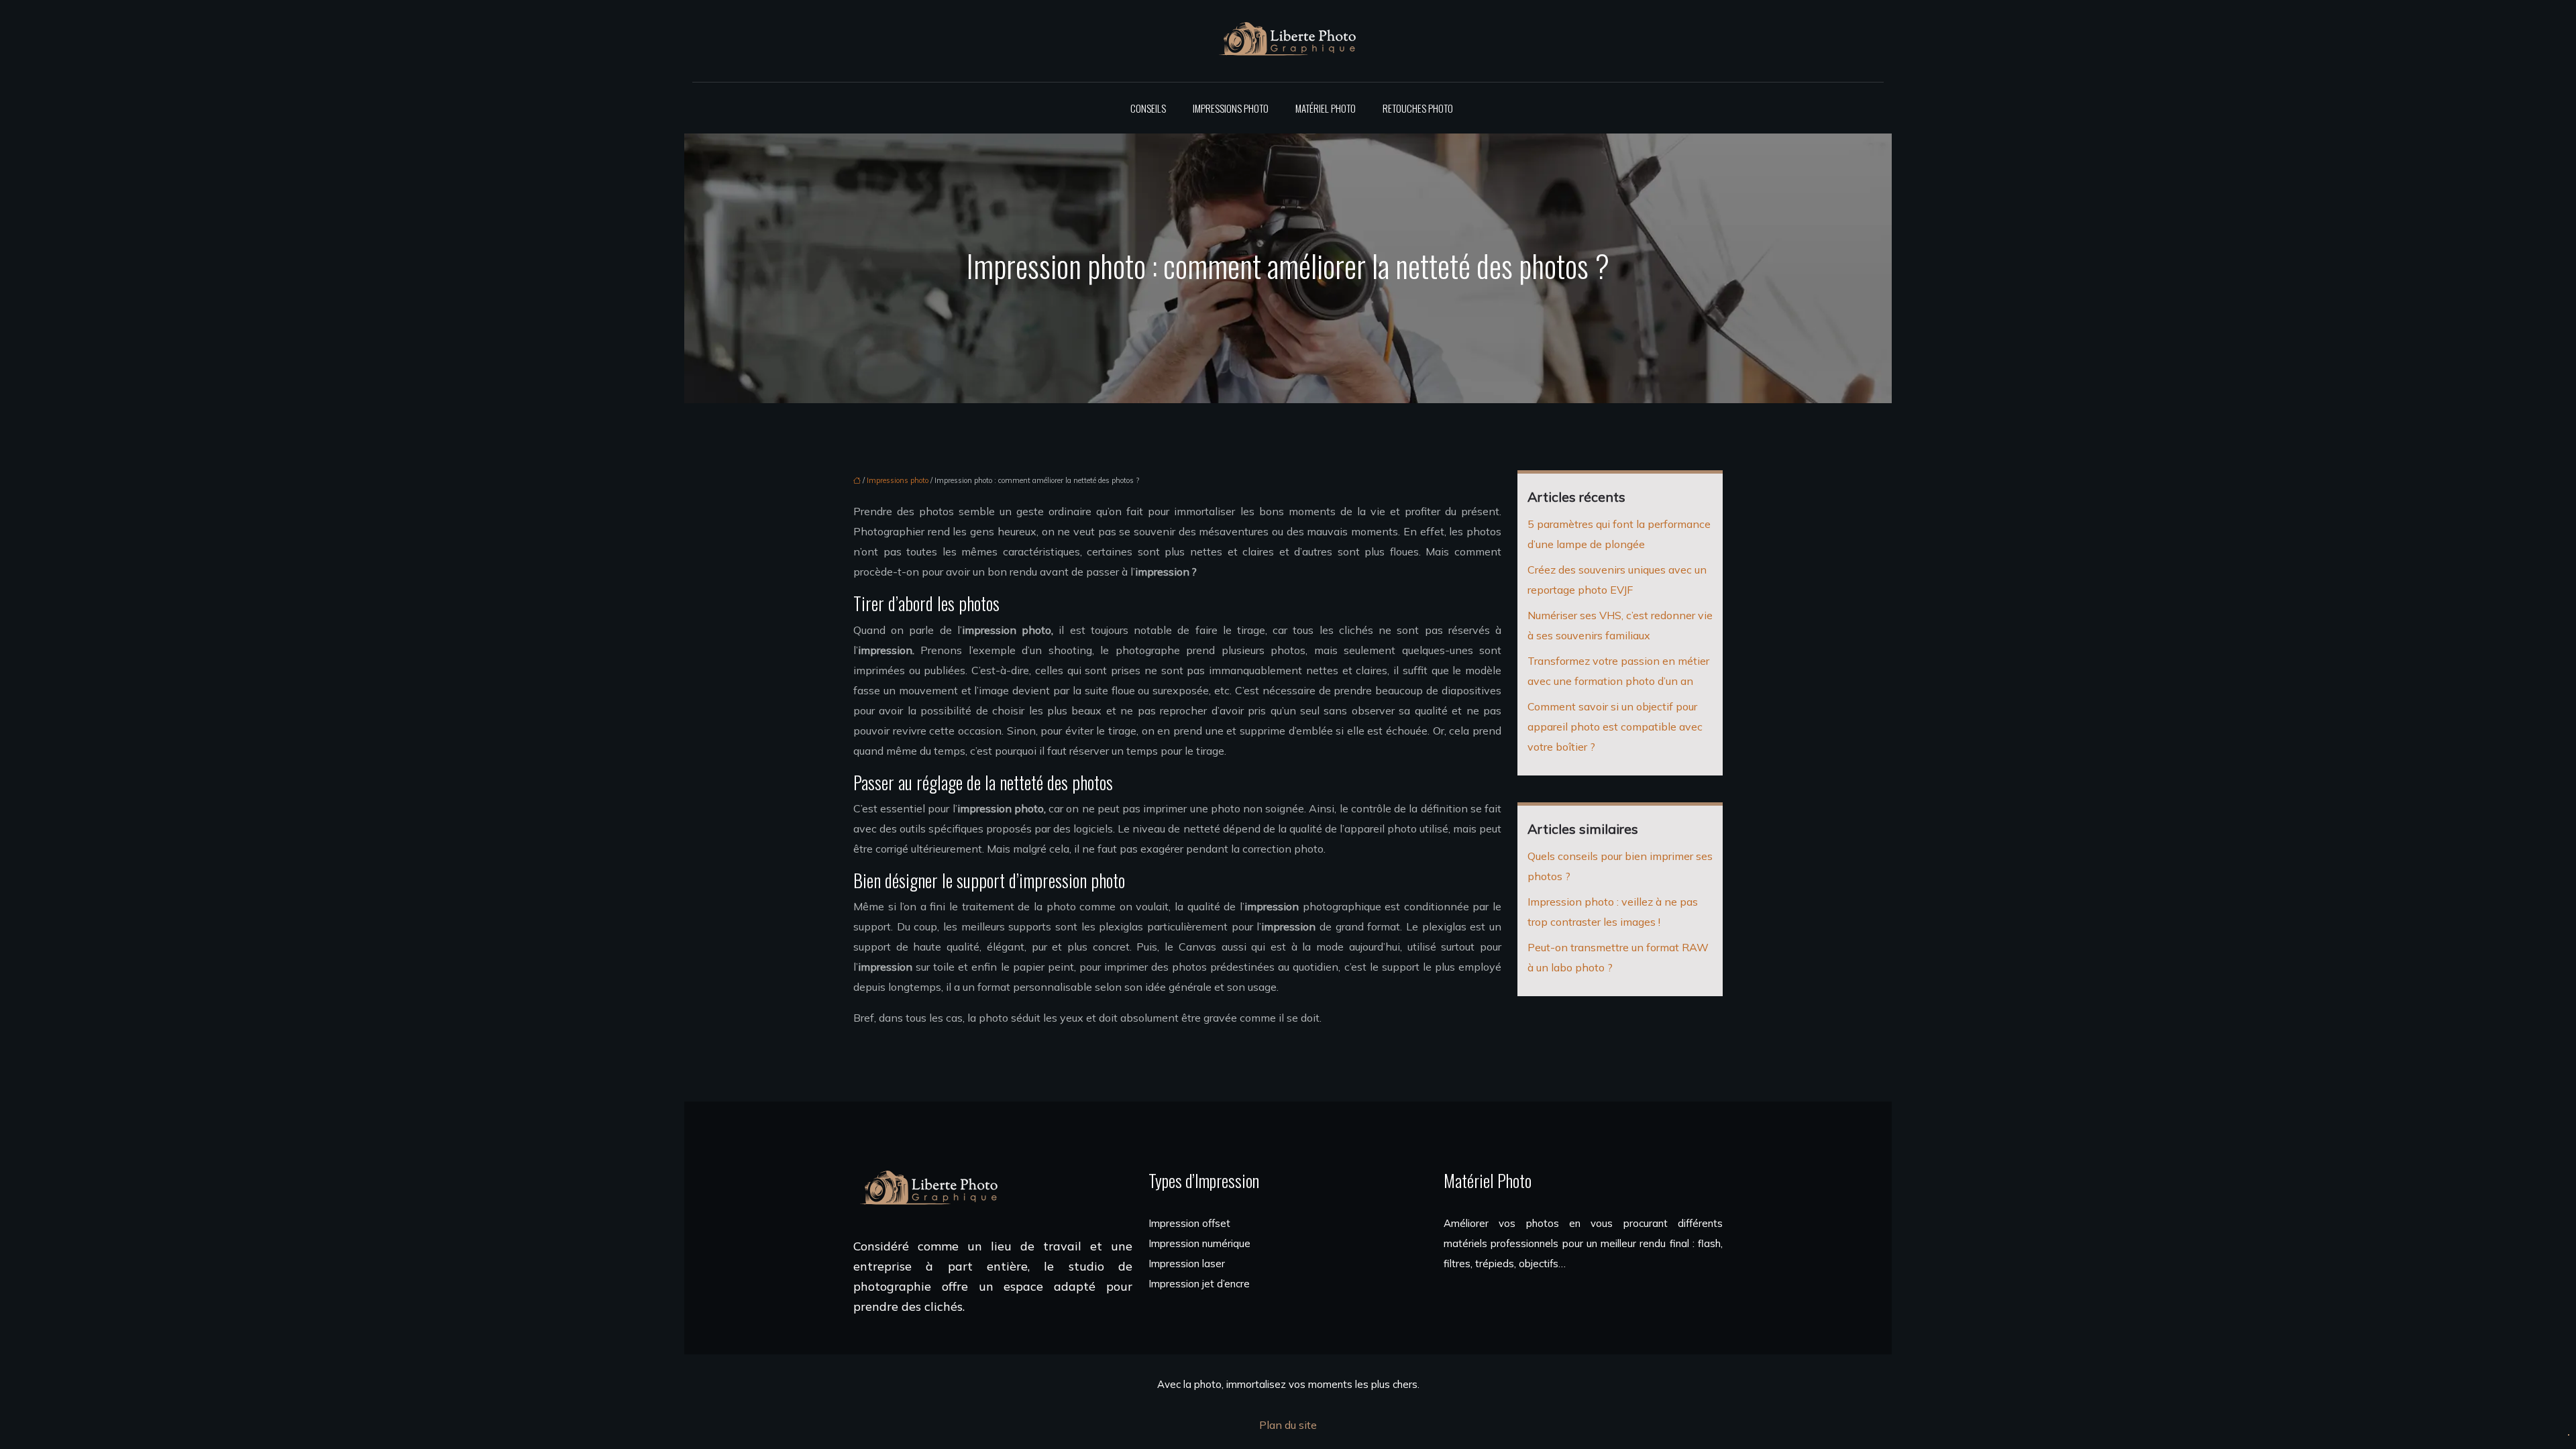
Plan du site (1288, 1425)
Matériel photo (1326, 108)
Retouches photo (1418, 108)
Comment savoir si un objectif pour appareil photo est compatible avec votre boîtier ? (1615, 727)
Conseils (1148, 108)
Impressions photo (1231, 108)
